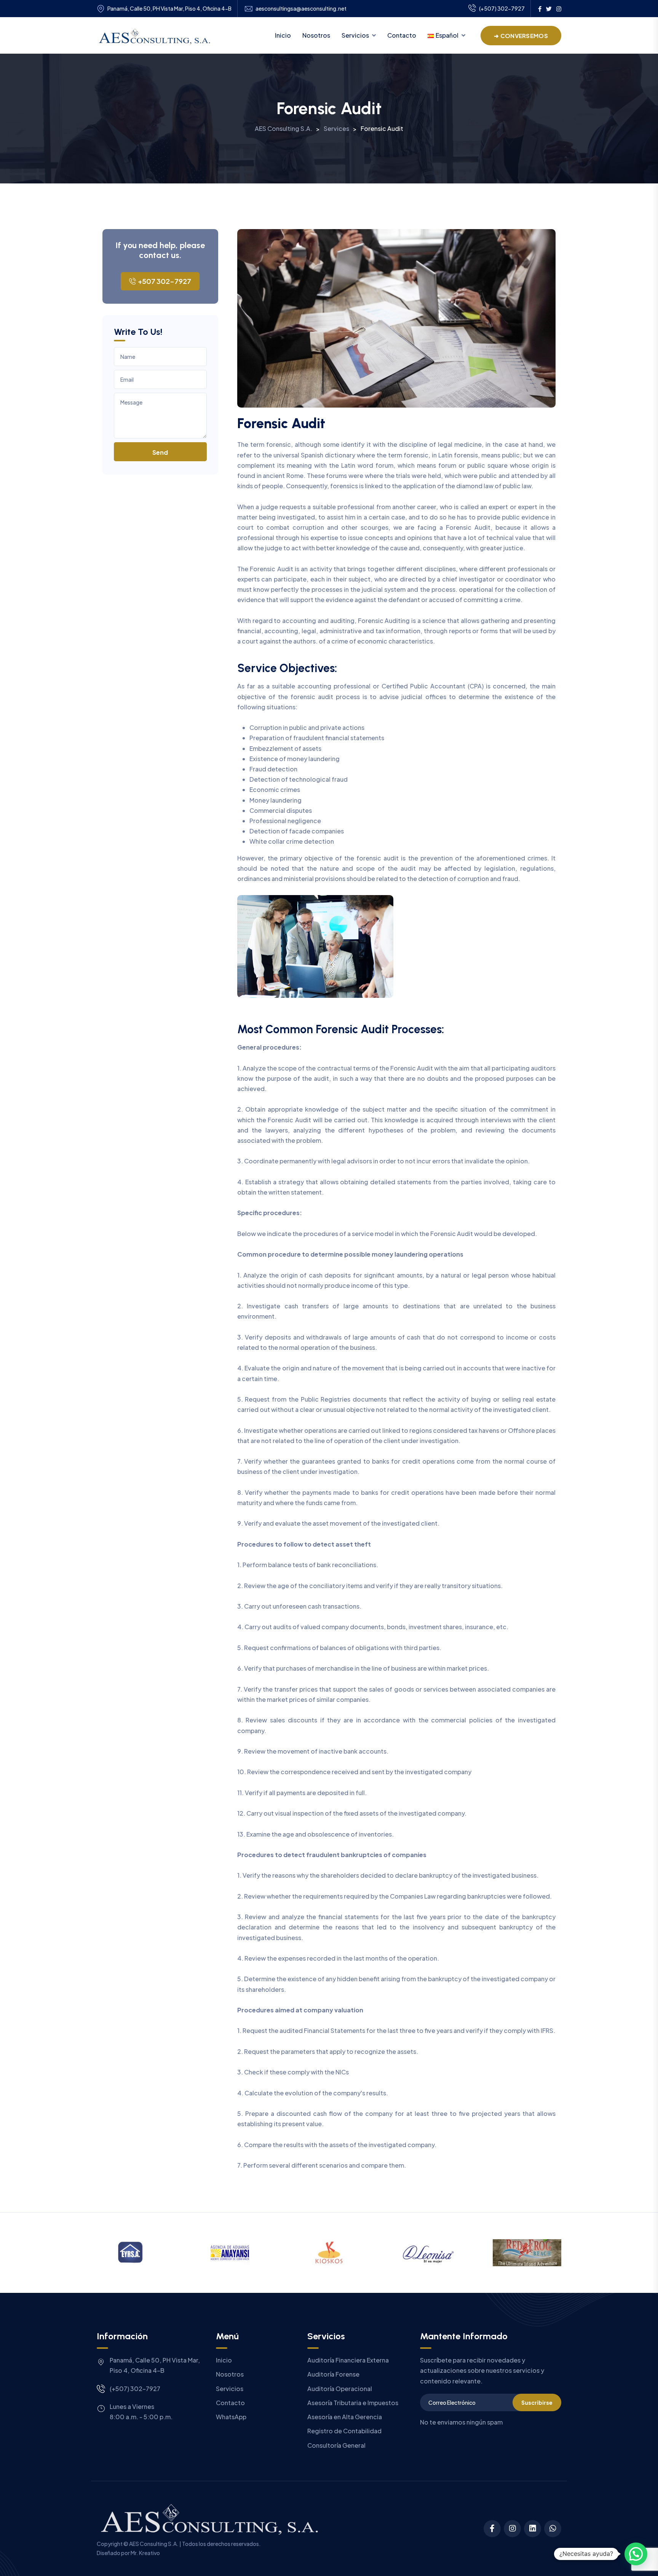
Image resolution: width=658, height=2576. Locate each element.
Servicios (355, 35)
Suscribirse (537, 2402)
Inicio (283, 35)
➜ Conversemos (521, 36)
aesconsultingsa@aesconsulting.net (301, 9)
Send (160, 452)
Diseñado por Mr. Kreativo (128, 2553)
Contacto (402, 35)
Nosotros (316, 35)
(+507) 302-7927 (502, 8)
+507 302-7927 (164, 281)
